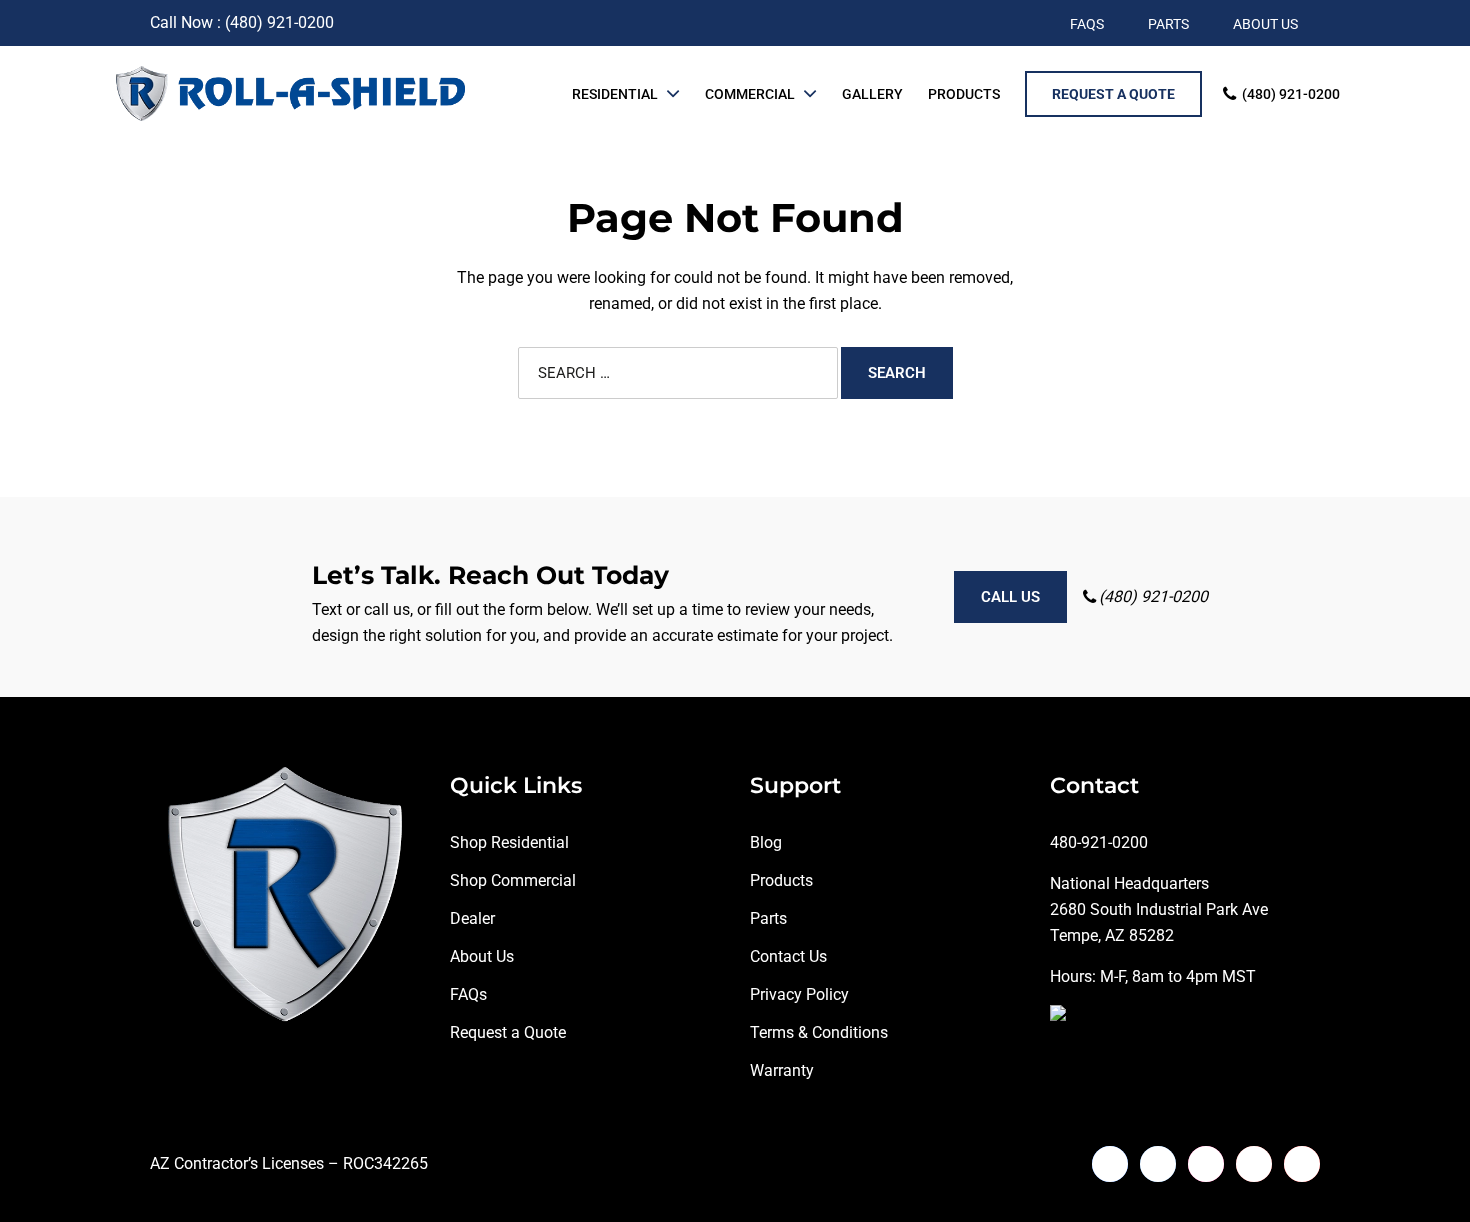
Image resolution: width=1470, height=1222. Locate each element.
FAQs (468, 994)
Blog (766, 842)
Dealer (472, 918)
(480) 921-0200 (1291, 94)
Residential (615, 94)
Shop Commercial (513, 880)
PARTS (1168, 24)
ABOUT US (1265, 24)
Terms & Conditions (819, 1032)
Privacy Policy (799, 994)
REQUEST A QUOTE (1113, 94)
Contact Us (788, 956)
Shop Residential (509, 842)
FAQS (1087, 24)
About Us (482, 956)
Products (964, 94)
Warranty (782, 1070)
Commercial (750, 94)
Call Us (1010, 597)
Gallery (872, 94)
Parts (768, 918)
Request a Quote (508, 1032)
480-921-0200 (1099, 842)
